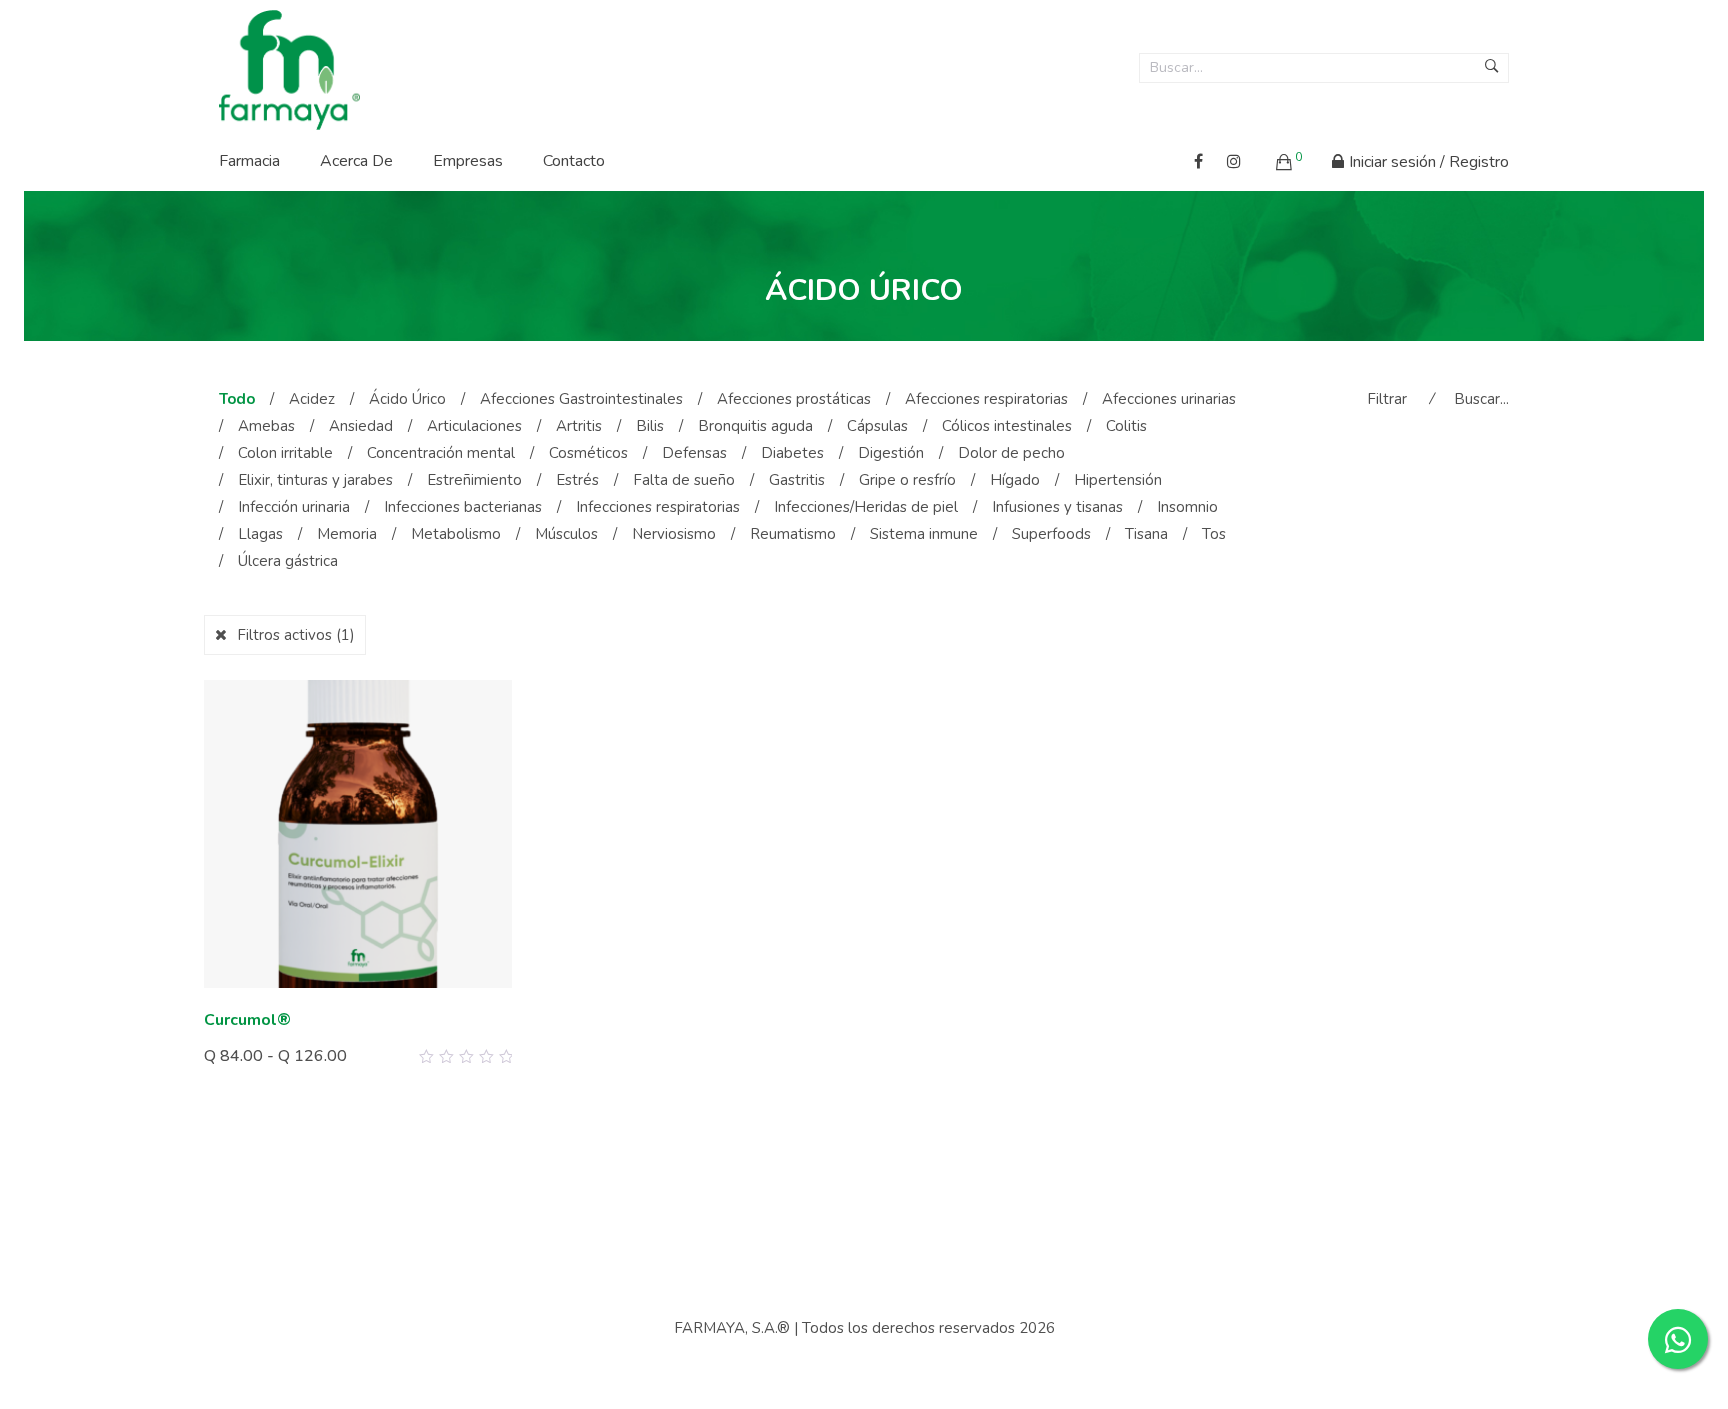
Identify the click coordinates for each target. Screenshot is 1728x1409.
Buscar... (1481, 399)
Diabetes (792, 453)
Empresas (468, 161)
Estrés (577, 480)
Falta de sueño (684, 480)
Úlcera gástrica (288, 561)
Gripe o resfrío (907, 480)
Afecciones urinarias (1169, 399)
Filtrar (1387, 399)
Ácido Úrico (407, 399)
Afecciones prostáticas (794, 399)
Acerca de (356, 161)
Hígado (1015, 480)
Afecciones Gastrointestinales (581, 399)
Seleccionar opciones (297, 1051)
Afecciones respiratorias (986, 399)
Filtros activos (296, 635)
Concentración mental (441, 453)
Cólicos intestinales (1007, 426)
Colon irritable (285, 453)
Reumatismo (793, 534)
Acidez (312, 399)
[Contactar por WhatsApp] (1678, 1339)
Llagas (260, 534)
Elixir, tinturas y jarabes (315, 480)
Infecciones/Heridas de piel (866, 507)
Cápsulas (877, 426)
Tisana (1146, 534)
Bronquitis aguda (755, 426)
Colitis (1126, 426)
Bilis (650, 426)
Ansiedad (361, 426)
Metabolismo (456, 534)
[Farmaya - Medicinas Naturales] (289, 64)
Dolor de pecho (1011, 453)
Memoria (347, 534)
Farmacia (249, 161)
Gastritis (797, 480)
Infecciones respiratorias (658, 507)
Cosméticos (588, 453)
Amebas (266, 426)
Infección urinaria (294, 507)
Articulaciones (474, 426)
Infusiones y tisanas (1057, 507)
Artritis (579, 426)
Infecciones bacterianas (463, 507)
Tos (1214, 534)
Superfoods (1051, 534)
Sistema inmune (924, 534)
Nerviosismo (674, 534)
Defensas (694, 453)
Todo (237, 399)
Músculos (566, 534)
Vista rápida (489, 1057)
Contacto (574, 161)
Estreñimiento (474, 480)
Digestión (891, 453)
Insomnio (1187, 507)
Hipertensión (1118, 480)
